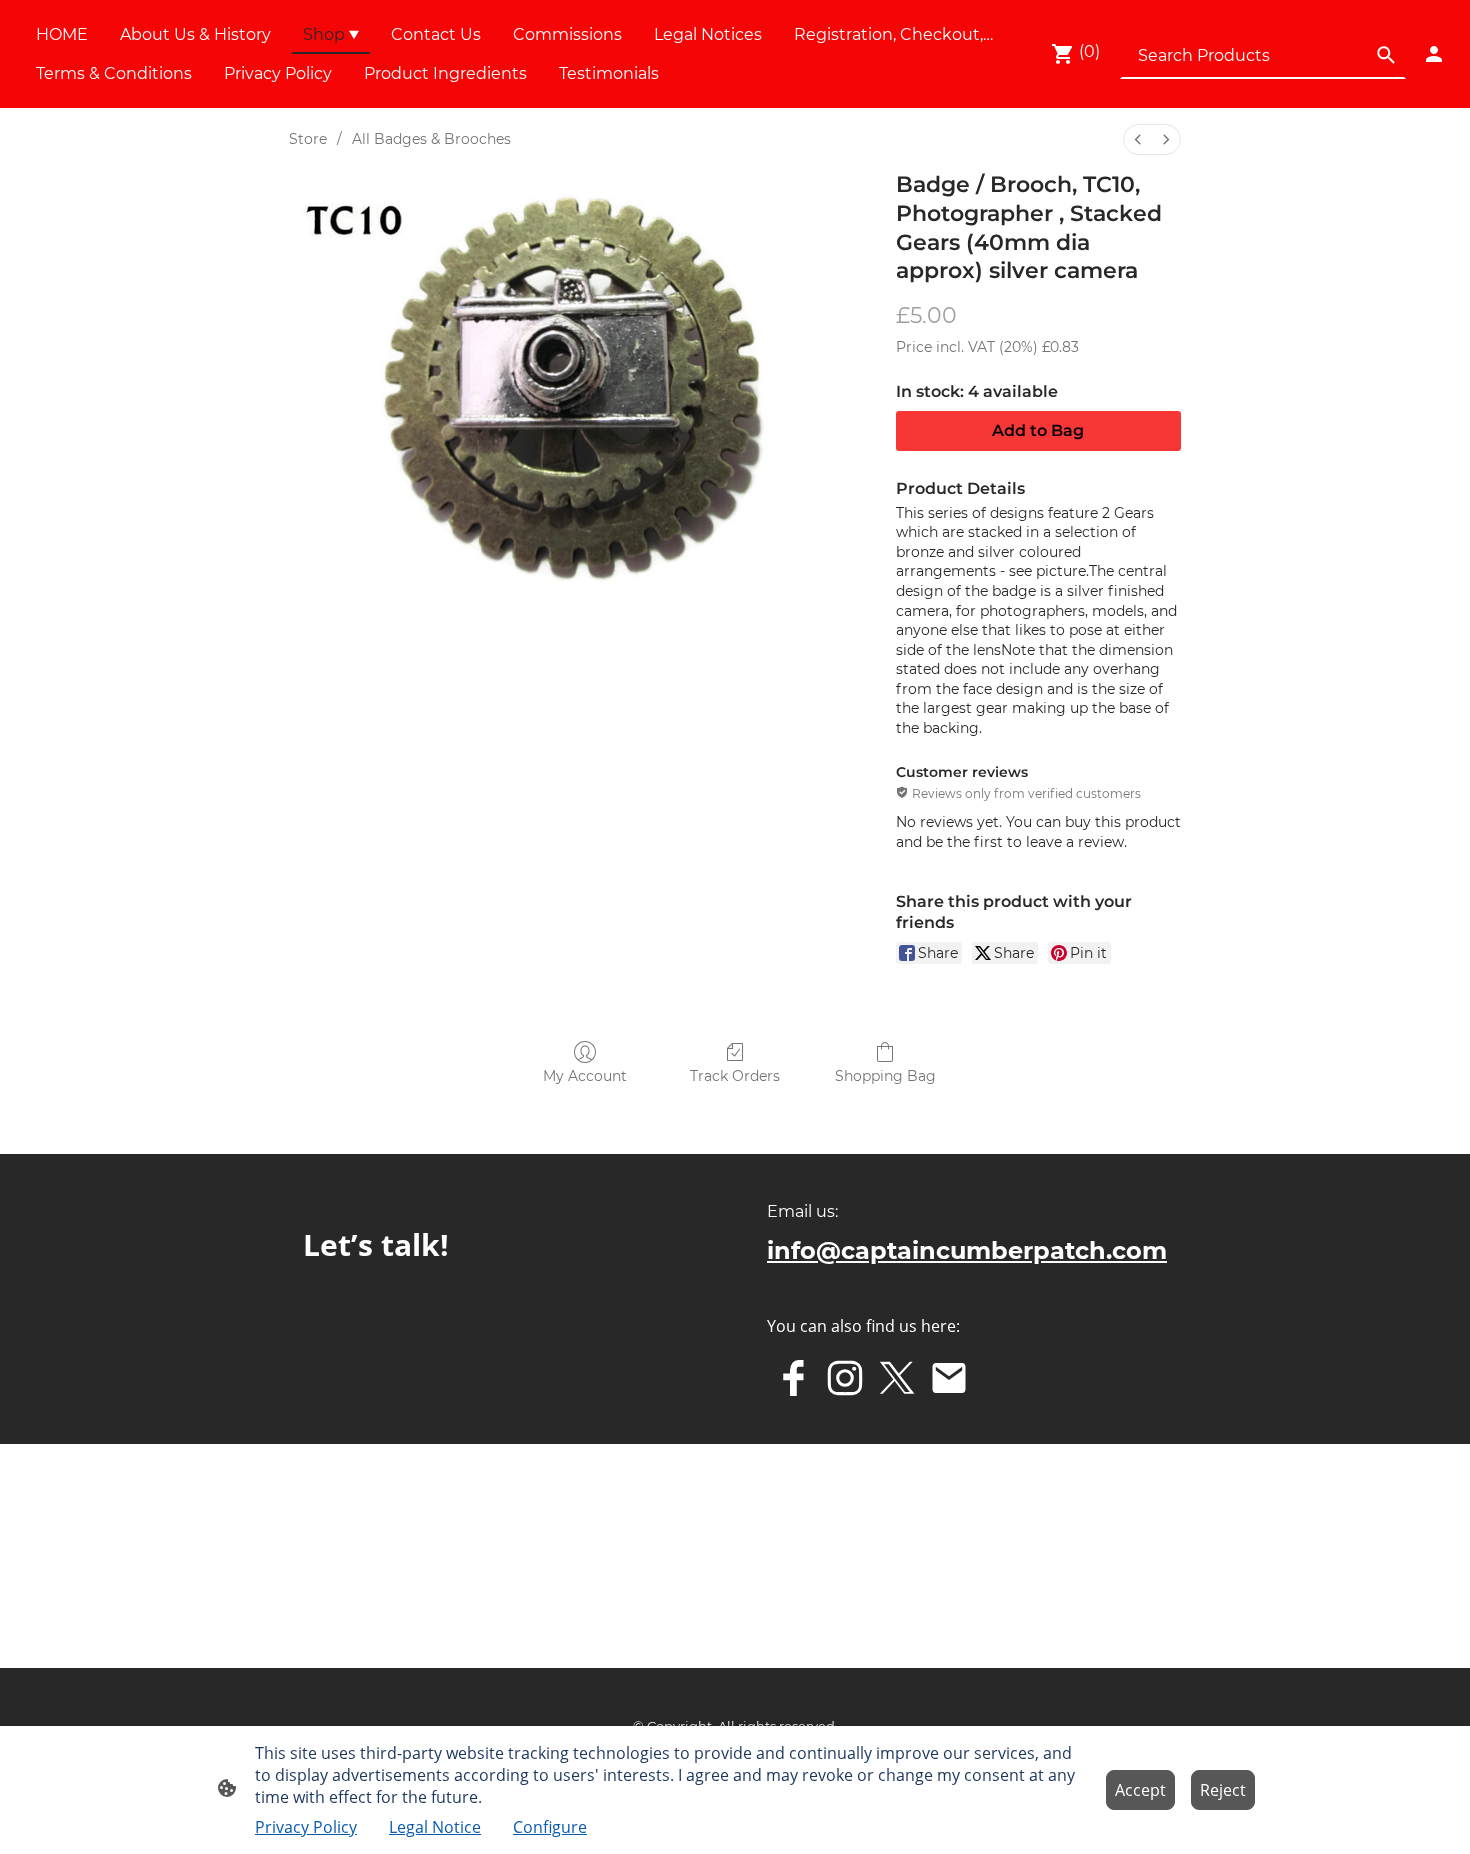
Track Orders (735, 1076)
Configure (550, 1827)
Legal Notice (435, 1827)
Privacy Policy (306, 1827)
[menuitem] (1138, 139)
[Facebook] (793, 1378)
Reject (1223, 1790)
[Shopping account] (1434, 54)
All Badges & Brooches (431, 139)
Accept (1140, 1790)
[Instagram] (845, 1378)
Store (308, 139)
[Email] (949, 1378)
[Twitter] (897, 1378)
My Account (585, 1076)
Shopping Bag (885, 1076)
